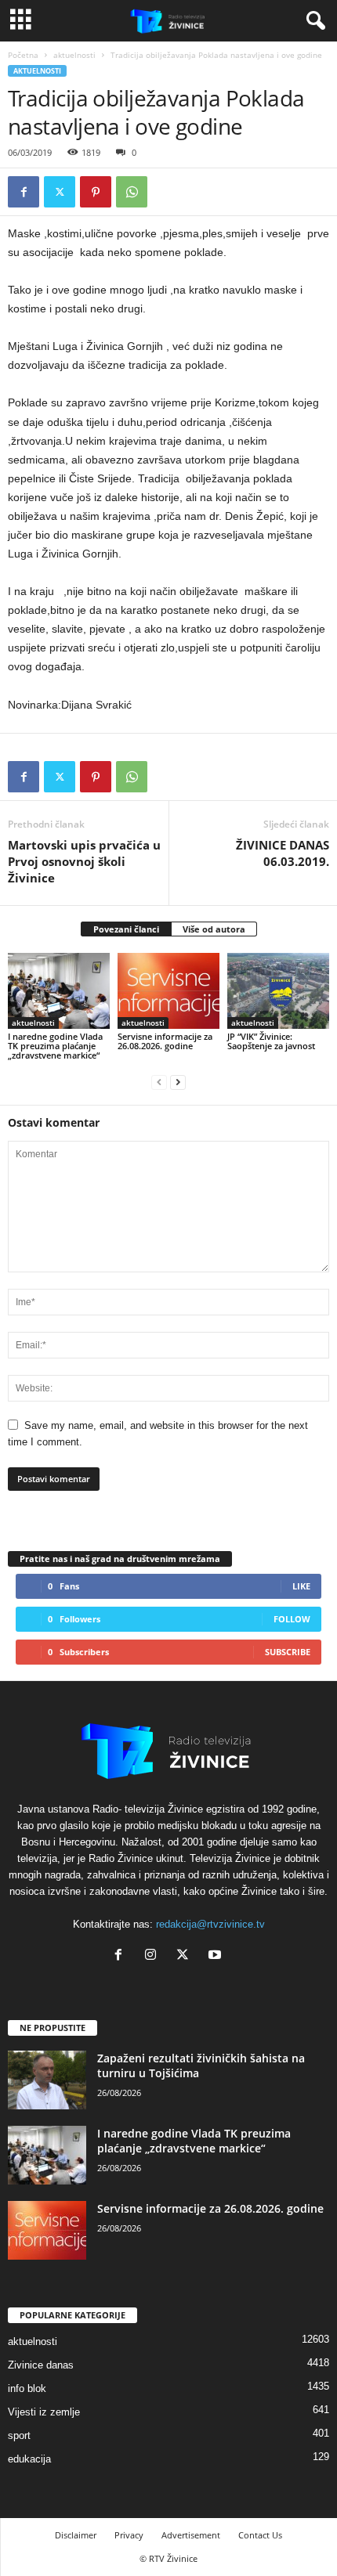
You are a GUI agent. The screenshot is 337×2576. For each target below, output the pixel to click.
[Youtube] (217, 1956)
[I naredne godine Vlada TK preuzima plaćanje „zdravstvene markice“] (59, 991)
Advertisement (191, 2535)
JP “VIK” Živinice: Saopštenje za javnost (271, 1041)
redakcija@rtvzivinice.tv (210, 1924)
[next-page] (178, 1082)
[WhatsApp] (132, 192)
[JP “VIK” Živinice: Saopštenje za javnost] (278, 991)
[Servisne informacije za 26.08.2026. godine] (168, 991)
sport (19, 2435)
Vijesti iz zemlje (44, 2412)
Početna (23, 55)
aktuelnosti (74, 55)
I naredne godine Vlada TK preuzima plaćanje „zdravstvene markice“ (55, 1046)
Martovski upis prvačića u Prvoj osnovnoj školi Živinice (84, 861)
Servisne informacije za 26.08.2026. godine (165, 1041)
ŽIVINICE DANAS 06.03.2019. (283, 853)
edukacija (29, 2459)
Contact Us (260, 2535)
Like (301, 1586)
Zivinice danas (41, 2365)
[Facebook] (24, 192)
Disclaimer (76, 2535)
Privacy (129, 2535)
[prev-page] (159, 1082)
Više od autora (214, 929)
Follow (292, 1619)
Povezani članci (126, 929)
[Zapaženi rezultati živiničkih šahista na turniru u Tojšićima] (47, 2080)
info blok (27, 2388)
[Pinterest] (96, 192)
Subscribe (288, 1652)
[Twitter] (60, 192)
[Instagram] (154, 1956)
